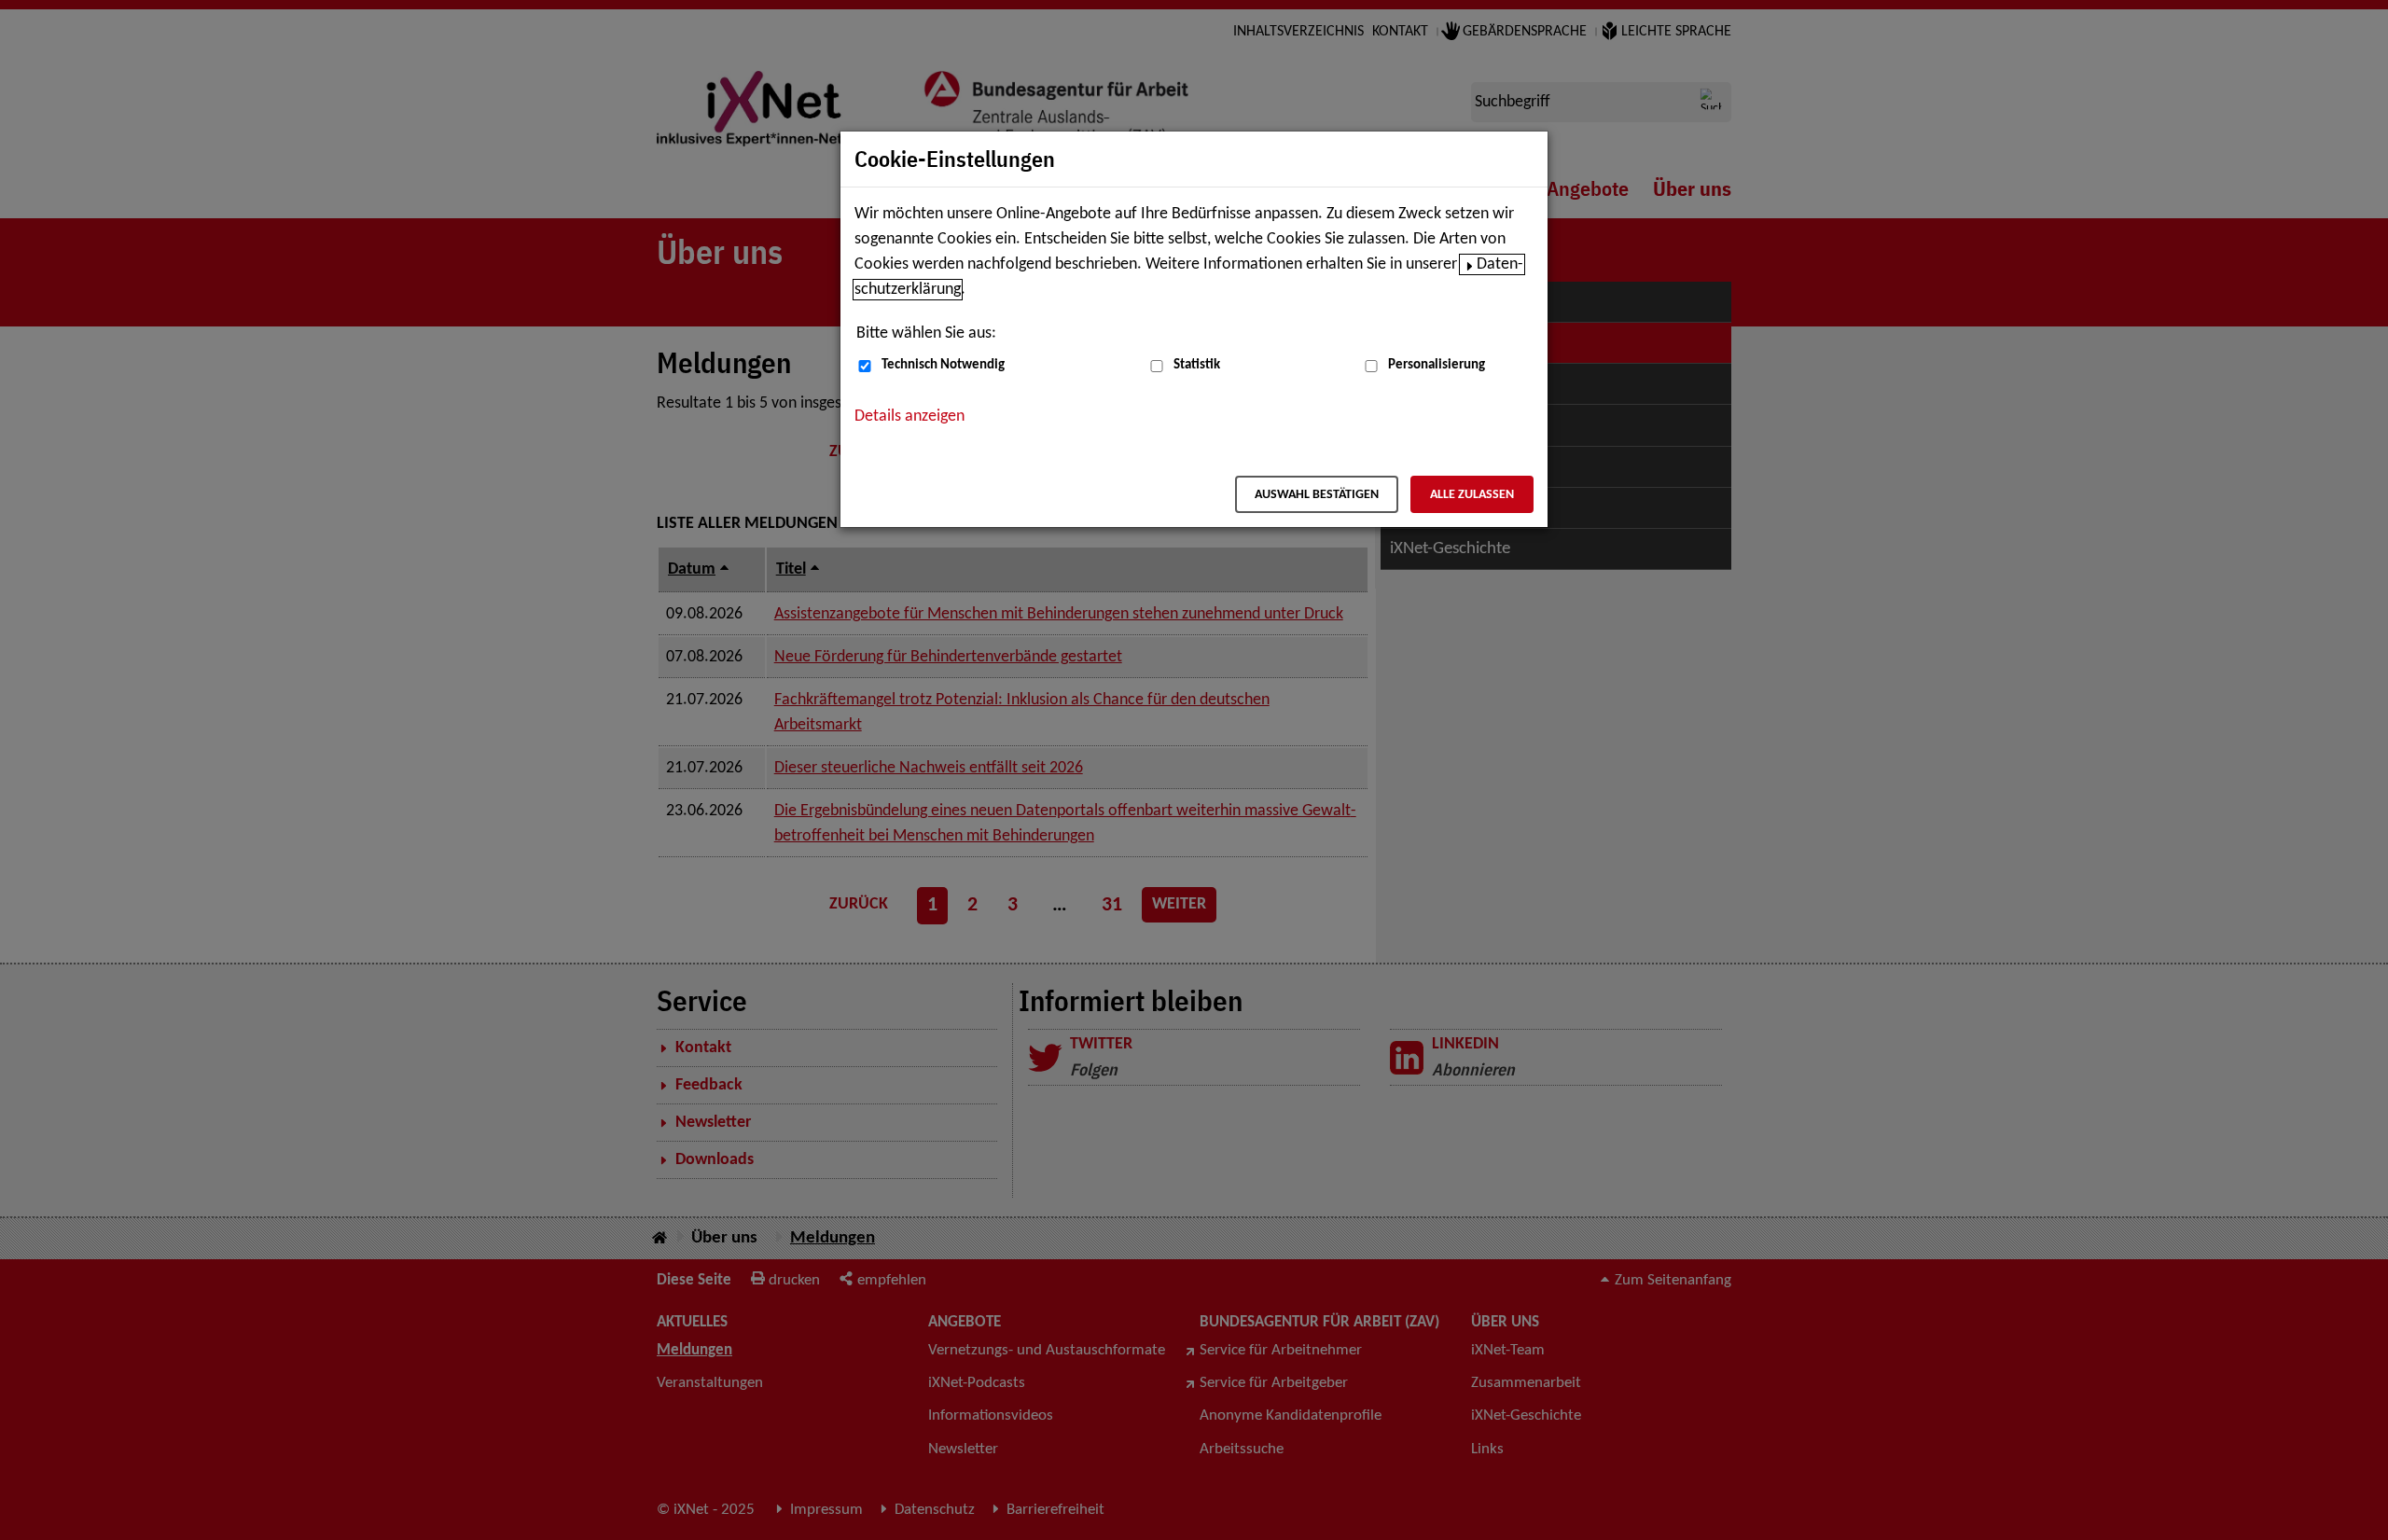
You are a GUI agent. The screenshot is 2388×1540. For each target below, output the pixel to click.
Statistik (1197, 365)
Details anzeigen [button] (909, 416)
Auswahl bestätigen (1317, 495)
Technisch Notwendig (943, 365)
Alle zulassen (1472, 495)
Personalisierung (1437, 365)
